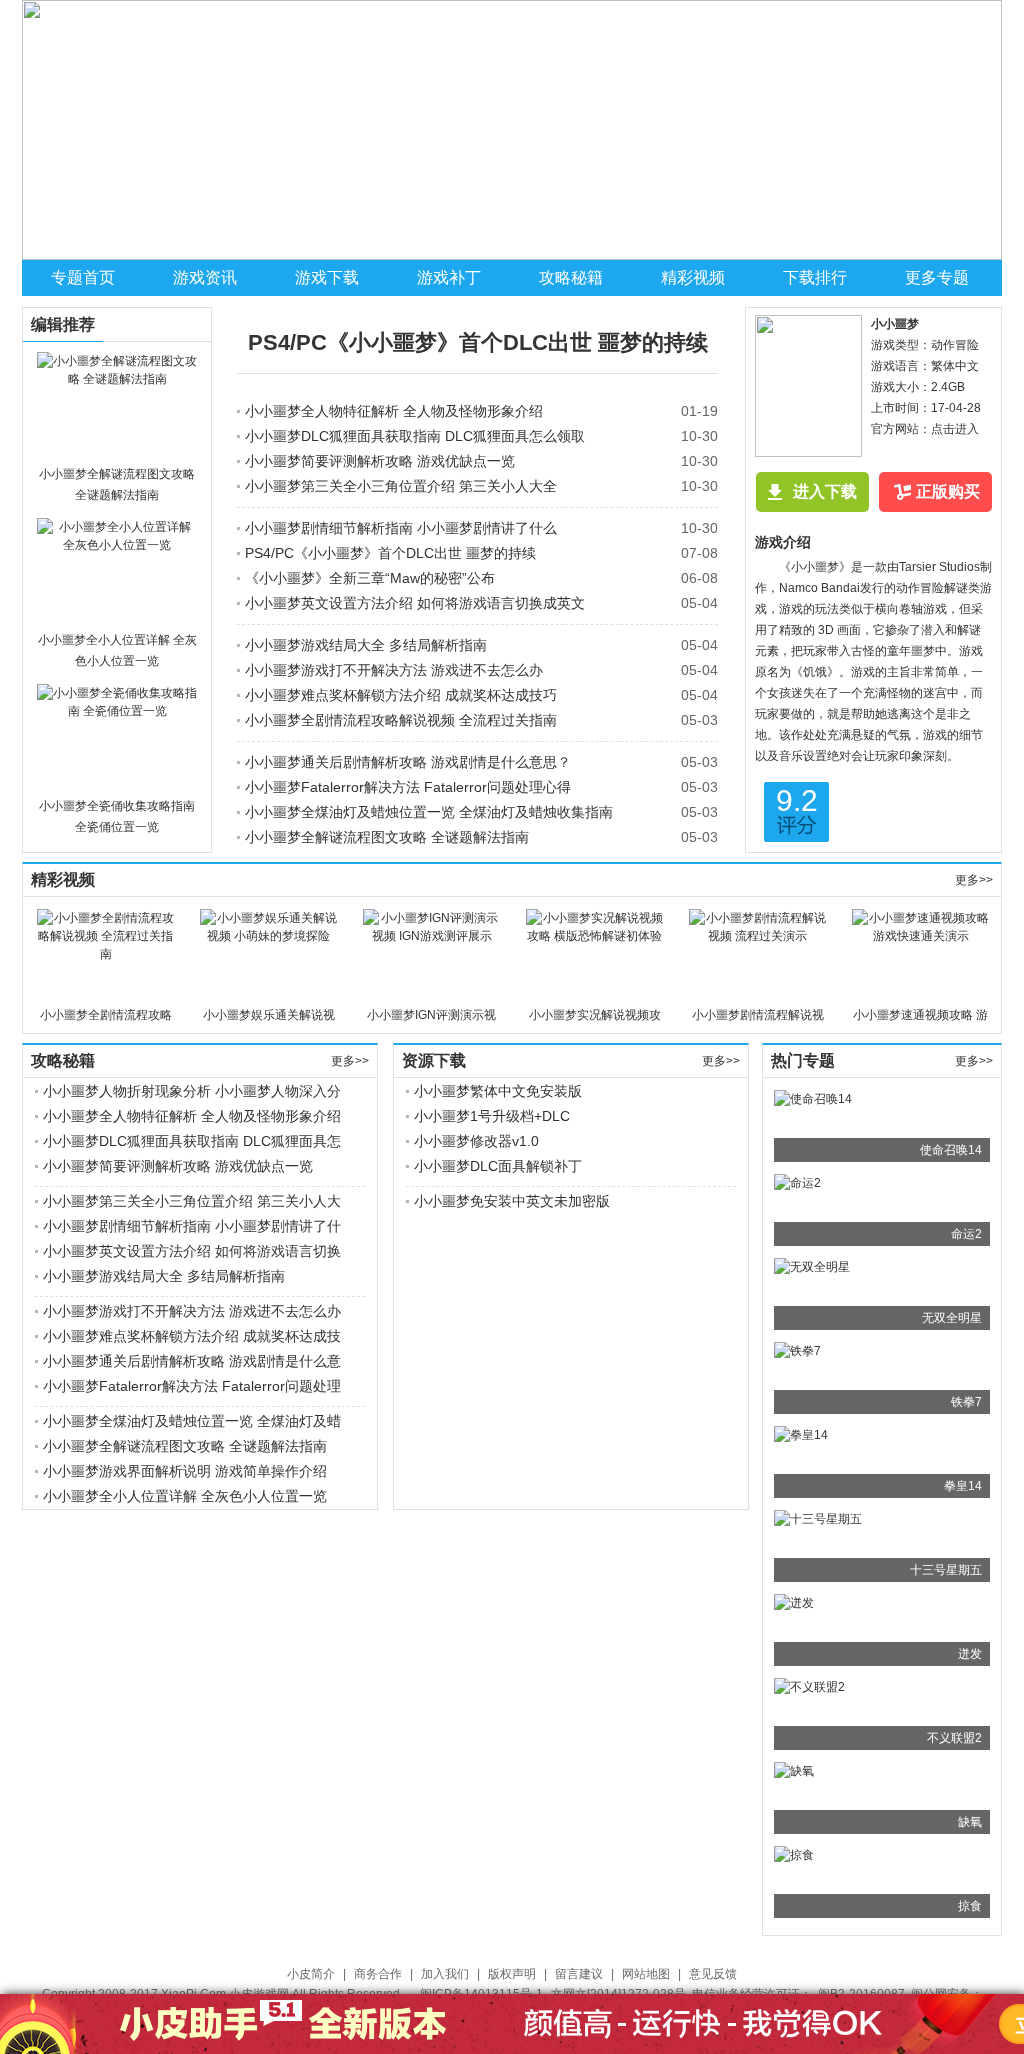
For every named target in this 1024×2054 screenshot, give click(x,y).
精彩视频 (693, 277)
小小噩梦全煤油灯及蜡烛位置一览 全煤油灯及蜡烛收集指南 (429, 812)
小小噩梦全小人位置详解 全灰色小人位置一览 (185, 1496)
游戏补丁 (449, 277)
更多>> (974, 880)
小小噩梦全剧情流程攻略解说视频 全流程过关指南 (401, 720)
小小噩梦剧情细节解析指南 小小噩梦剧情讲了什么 (401, 528)
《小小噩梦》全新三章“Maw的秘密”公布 (370, 578)
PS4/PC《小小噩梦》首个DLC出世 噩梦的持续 (478, 342)
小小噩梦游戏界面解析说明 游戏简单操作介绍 (185, 1471)
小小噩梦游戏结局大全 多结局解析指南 (366, 645)
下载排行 (815, 277)
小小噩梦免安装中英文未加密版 (512, 1201)
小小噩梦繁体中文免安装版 (498, 1091)
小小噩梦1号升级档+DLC (492, 1116)
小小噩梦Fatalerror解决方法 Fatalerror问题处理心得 (408, 787)
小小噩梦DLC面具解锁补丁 (498, 1166)
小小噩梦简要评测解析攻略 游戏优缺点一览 (380, 461)
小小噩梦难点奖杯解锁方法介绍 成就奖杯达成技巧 (401, 695)
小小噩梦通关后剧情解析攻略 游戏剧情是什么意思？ (408, 762)
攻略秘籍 (571, 277)
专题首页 (83, 277)
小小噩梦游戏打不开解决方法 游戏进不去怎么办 (394, 670)
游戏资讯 (205, 277)
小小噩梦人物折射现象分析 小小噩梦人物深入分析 (192, 1092)
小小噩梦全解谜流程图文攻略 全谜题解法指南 (387, 837)
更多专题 (937, 277)
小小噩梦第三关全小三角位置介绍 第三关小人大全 (401, 486)
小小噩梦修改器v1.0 (476, 1141)
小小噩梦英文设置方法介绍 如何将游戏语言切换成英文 (415, 603)
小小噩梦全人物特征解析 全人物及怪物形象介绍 (394, 411)
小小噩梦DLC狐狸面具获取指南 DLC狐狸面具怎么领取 (415, 436)
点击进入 (955, 429)
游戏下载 (327, 277)
